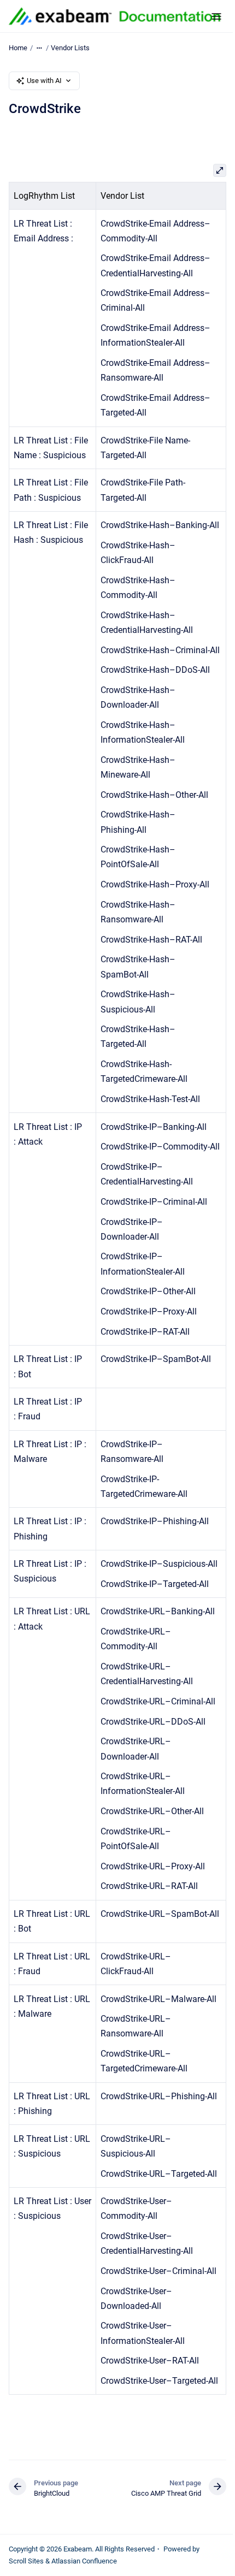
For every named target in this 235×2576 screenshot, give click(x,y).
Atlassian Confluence (84, 2561)
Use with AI (44, 81)
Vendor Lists (70, 48)
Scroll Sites (26, 2561)
